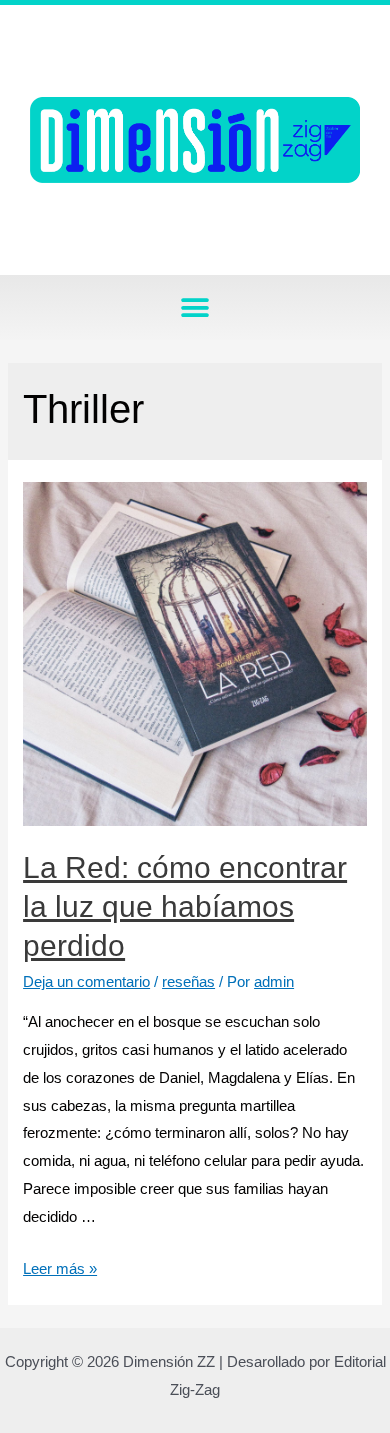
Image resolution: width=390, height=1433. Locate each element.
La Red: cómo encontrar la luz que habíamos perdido (185, 906)
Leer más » (60, 1268)
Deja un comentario (86, 981)
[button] (195, 307)
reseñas (188, 981)
